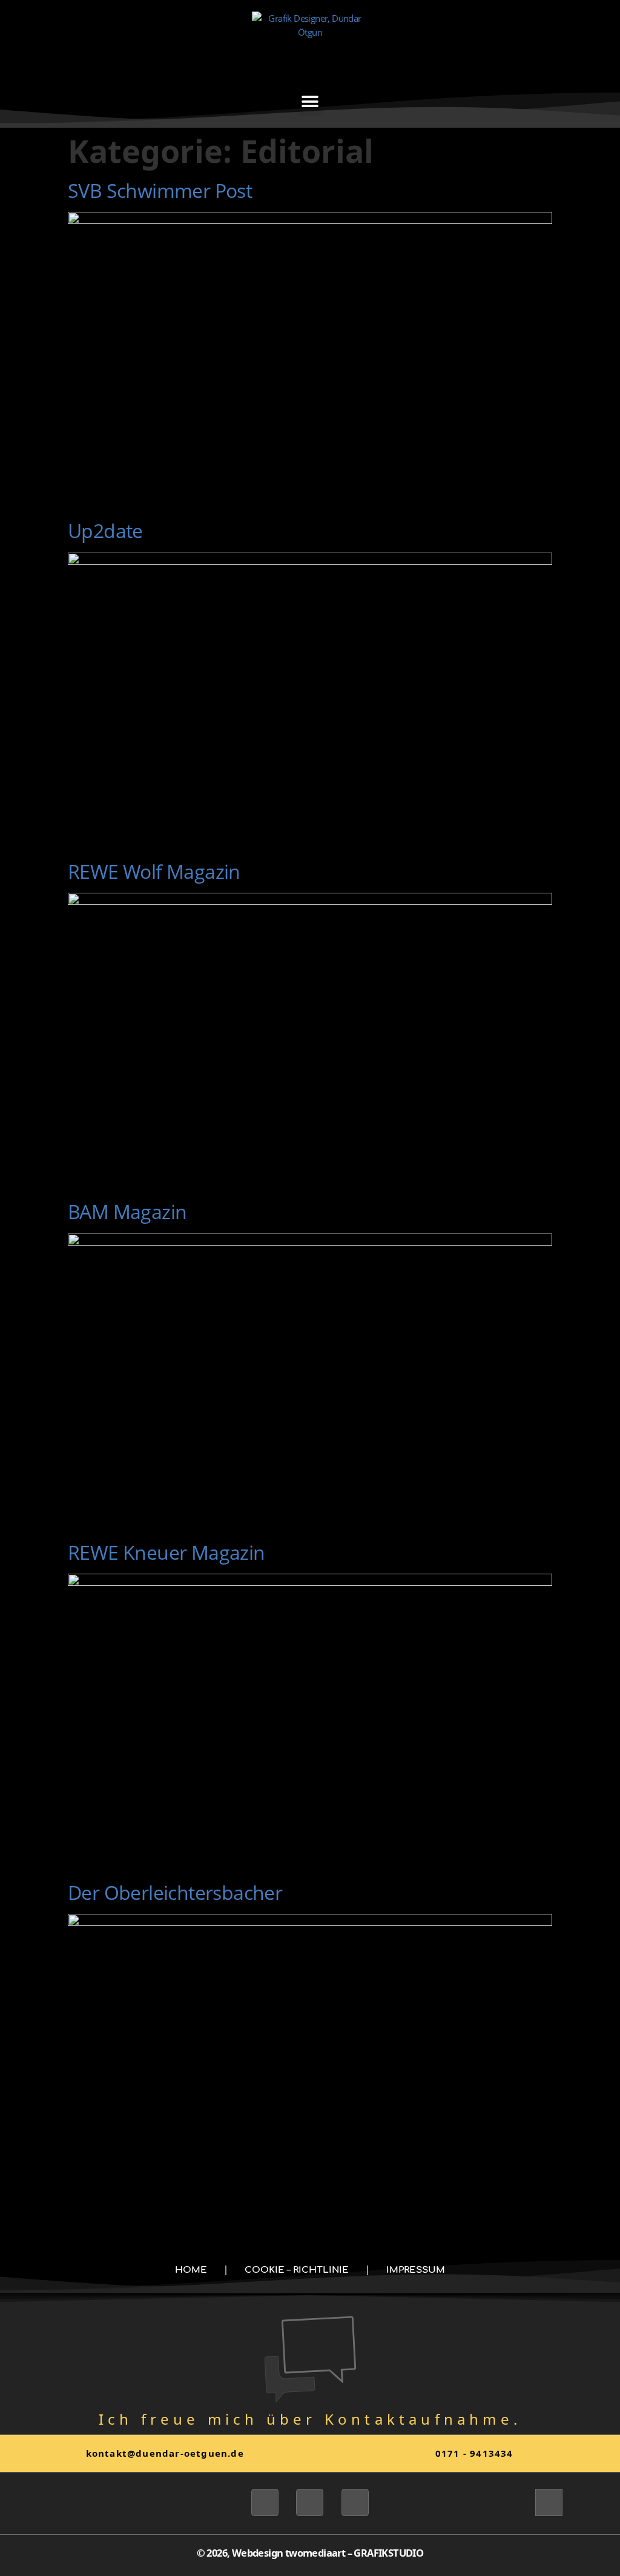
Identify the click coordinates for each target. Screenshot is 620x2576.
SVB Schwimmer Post (160, 190)
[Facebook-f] (355, 2502)
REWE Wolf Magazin (154, 871)
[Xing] (265, 2502)
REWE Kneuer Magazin (167, 1552)
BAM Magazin (127, 1211)
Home (191, 2270)
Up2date (105, 531)
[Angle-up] (549, 2502)
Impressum (416, 2270)
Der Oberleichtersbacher (175, 1892)
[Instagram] (310, 2502)
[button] (310, 102)
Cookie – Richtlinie (297, 2270)
